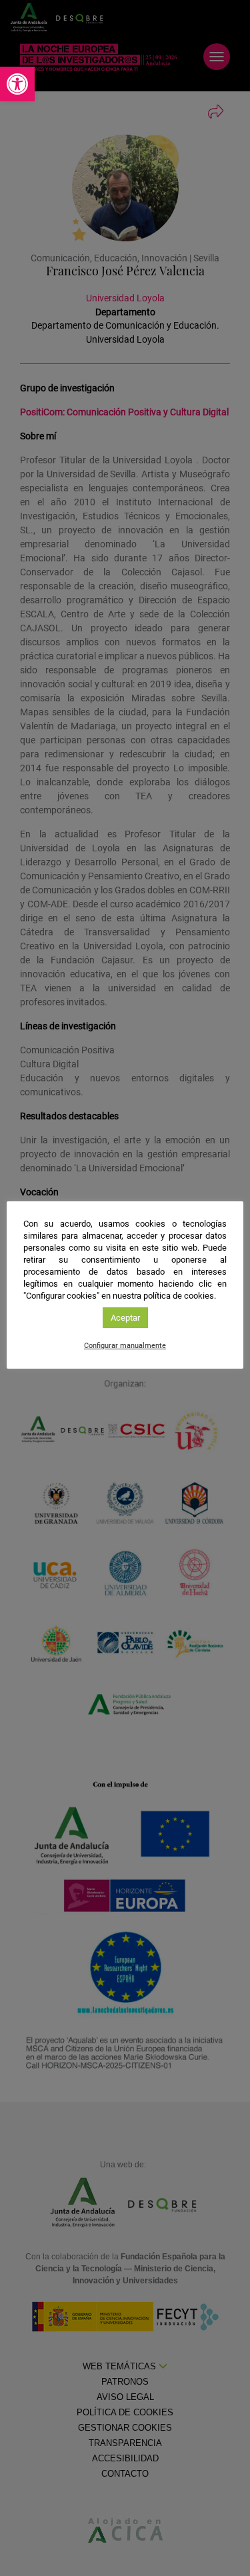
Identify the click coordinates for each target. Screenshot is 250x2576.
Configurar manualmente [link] (125, 1346)
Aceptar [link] (125, 1318)
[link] (17, 84)
